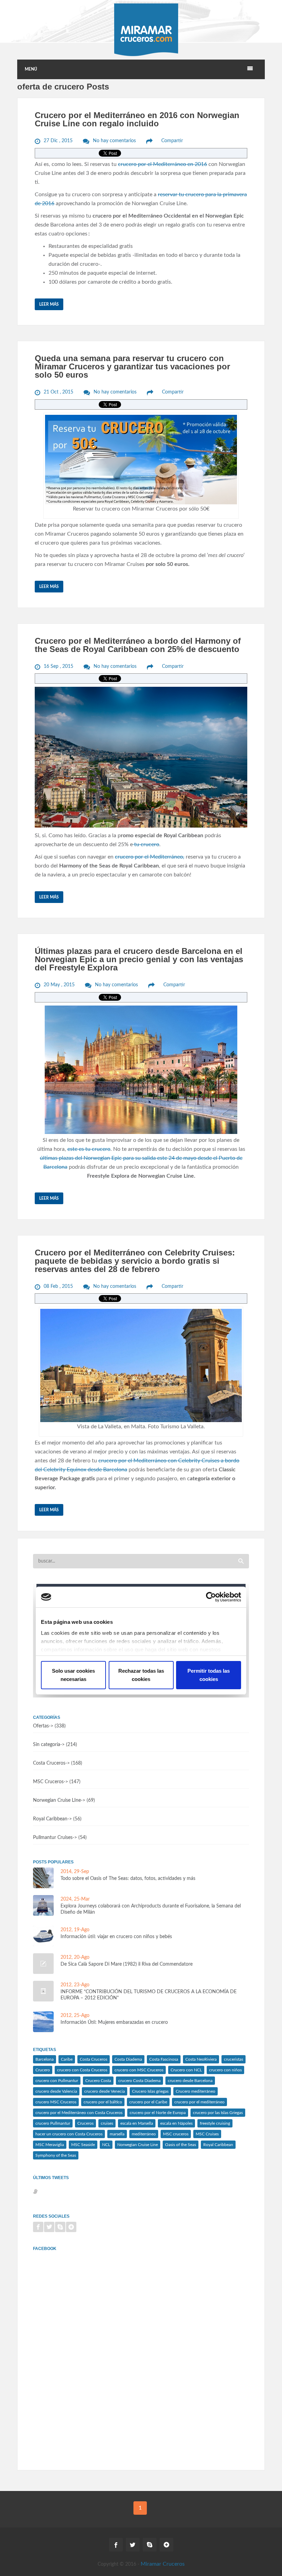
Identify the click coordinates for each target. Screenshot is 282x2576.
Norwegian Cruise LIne (57, 1800)
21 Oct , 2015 (58, 392)
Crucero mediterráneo (196, 2091)
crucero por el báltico (103, 2102)
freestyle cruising (215, 2123)
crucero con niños (225, 2070)
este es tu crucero (89, 1149)
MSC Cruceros (48, 1782)
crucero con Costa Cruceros (82, 2070)
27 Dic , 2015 (58, 141)
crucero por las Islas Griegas (218, 2113)
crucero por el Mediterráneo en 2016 (162, 164)
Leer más (49, 304)
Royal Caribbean (50, 1819)
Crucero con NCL (186, 2070)
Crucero (43, 2070)
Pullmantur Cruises (53, 1838)
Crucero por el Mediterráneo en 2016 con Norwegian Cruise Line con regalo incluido (137, 119)
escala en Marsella (137, 2123)
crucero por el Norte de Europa (158, 2113)
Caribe (67, 2059)
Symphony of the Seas (56, 2155)
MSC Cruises (207, 2134)
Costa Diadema (128, 2059)
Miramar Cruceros (163, 2564)
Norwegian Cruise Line (138, 2145)
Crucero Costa (98, 2081)
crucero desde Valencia (56, 2091)
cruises (107, 2123)
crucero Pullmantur (53, 2123)
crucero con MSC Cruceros (139, 2070)
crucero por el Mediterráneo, (150, 857)
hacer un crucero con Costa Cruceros (69, 2134)
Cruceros (85, 2123)
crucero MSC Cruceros (56, 2102)
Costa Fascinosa (164, 2059)
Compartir (172, 141)
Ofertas (41, 1726)
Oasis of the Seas (181, 2145)
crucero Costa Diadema (139, 2081)
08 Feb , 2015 (58, 1286)
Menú (31, 69)
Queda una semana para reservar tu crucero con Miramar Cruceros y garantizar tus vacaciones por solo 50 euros (132, 366)
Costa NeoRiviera (201, 2059)
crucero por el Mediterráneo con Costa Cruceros (79, 2113)
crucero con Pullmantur (57, 2081)
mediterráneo (144, 2134)
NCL (106, 2145)
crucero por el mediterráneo (199, 2102)
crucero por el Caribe (148, 2102)
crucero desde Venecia (105, 2091)
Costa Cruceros (49, 1763)
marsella (117, 2134)
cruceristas (234, 2059)
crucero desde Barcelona (190, 2081)
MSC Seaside (83, 2145)
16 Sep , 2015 (58, 666)
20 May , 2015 (59, 985)
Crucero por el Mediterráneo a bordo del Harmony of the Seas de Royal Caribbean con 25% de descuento (138, 645)
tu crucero (146, 844)
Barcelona (45, 2059)
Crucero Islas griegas (150, 2091)
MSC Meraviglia (50, 2145)
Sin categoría (47, 1745)
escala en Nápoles (176, 2123)
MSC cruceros (176, 2134)
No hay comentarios (114, 141)
